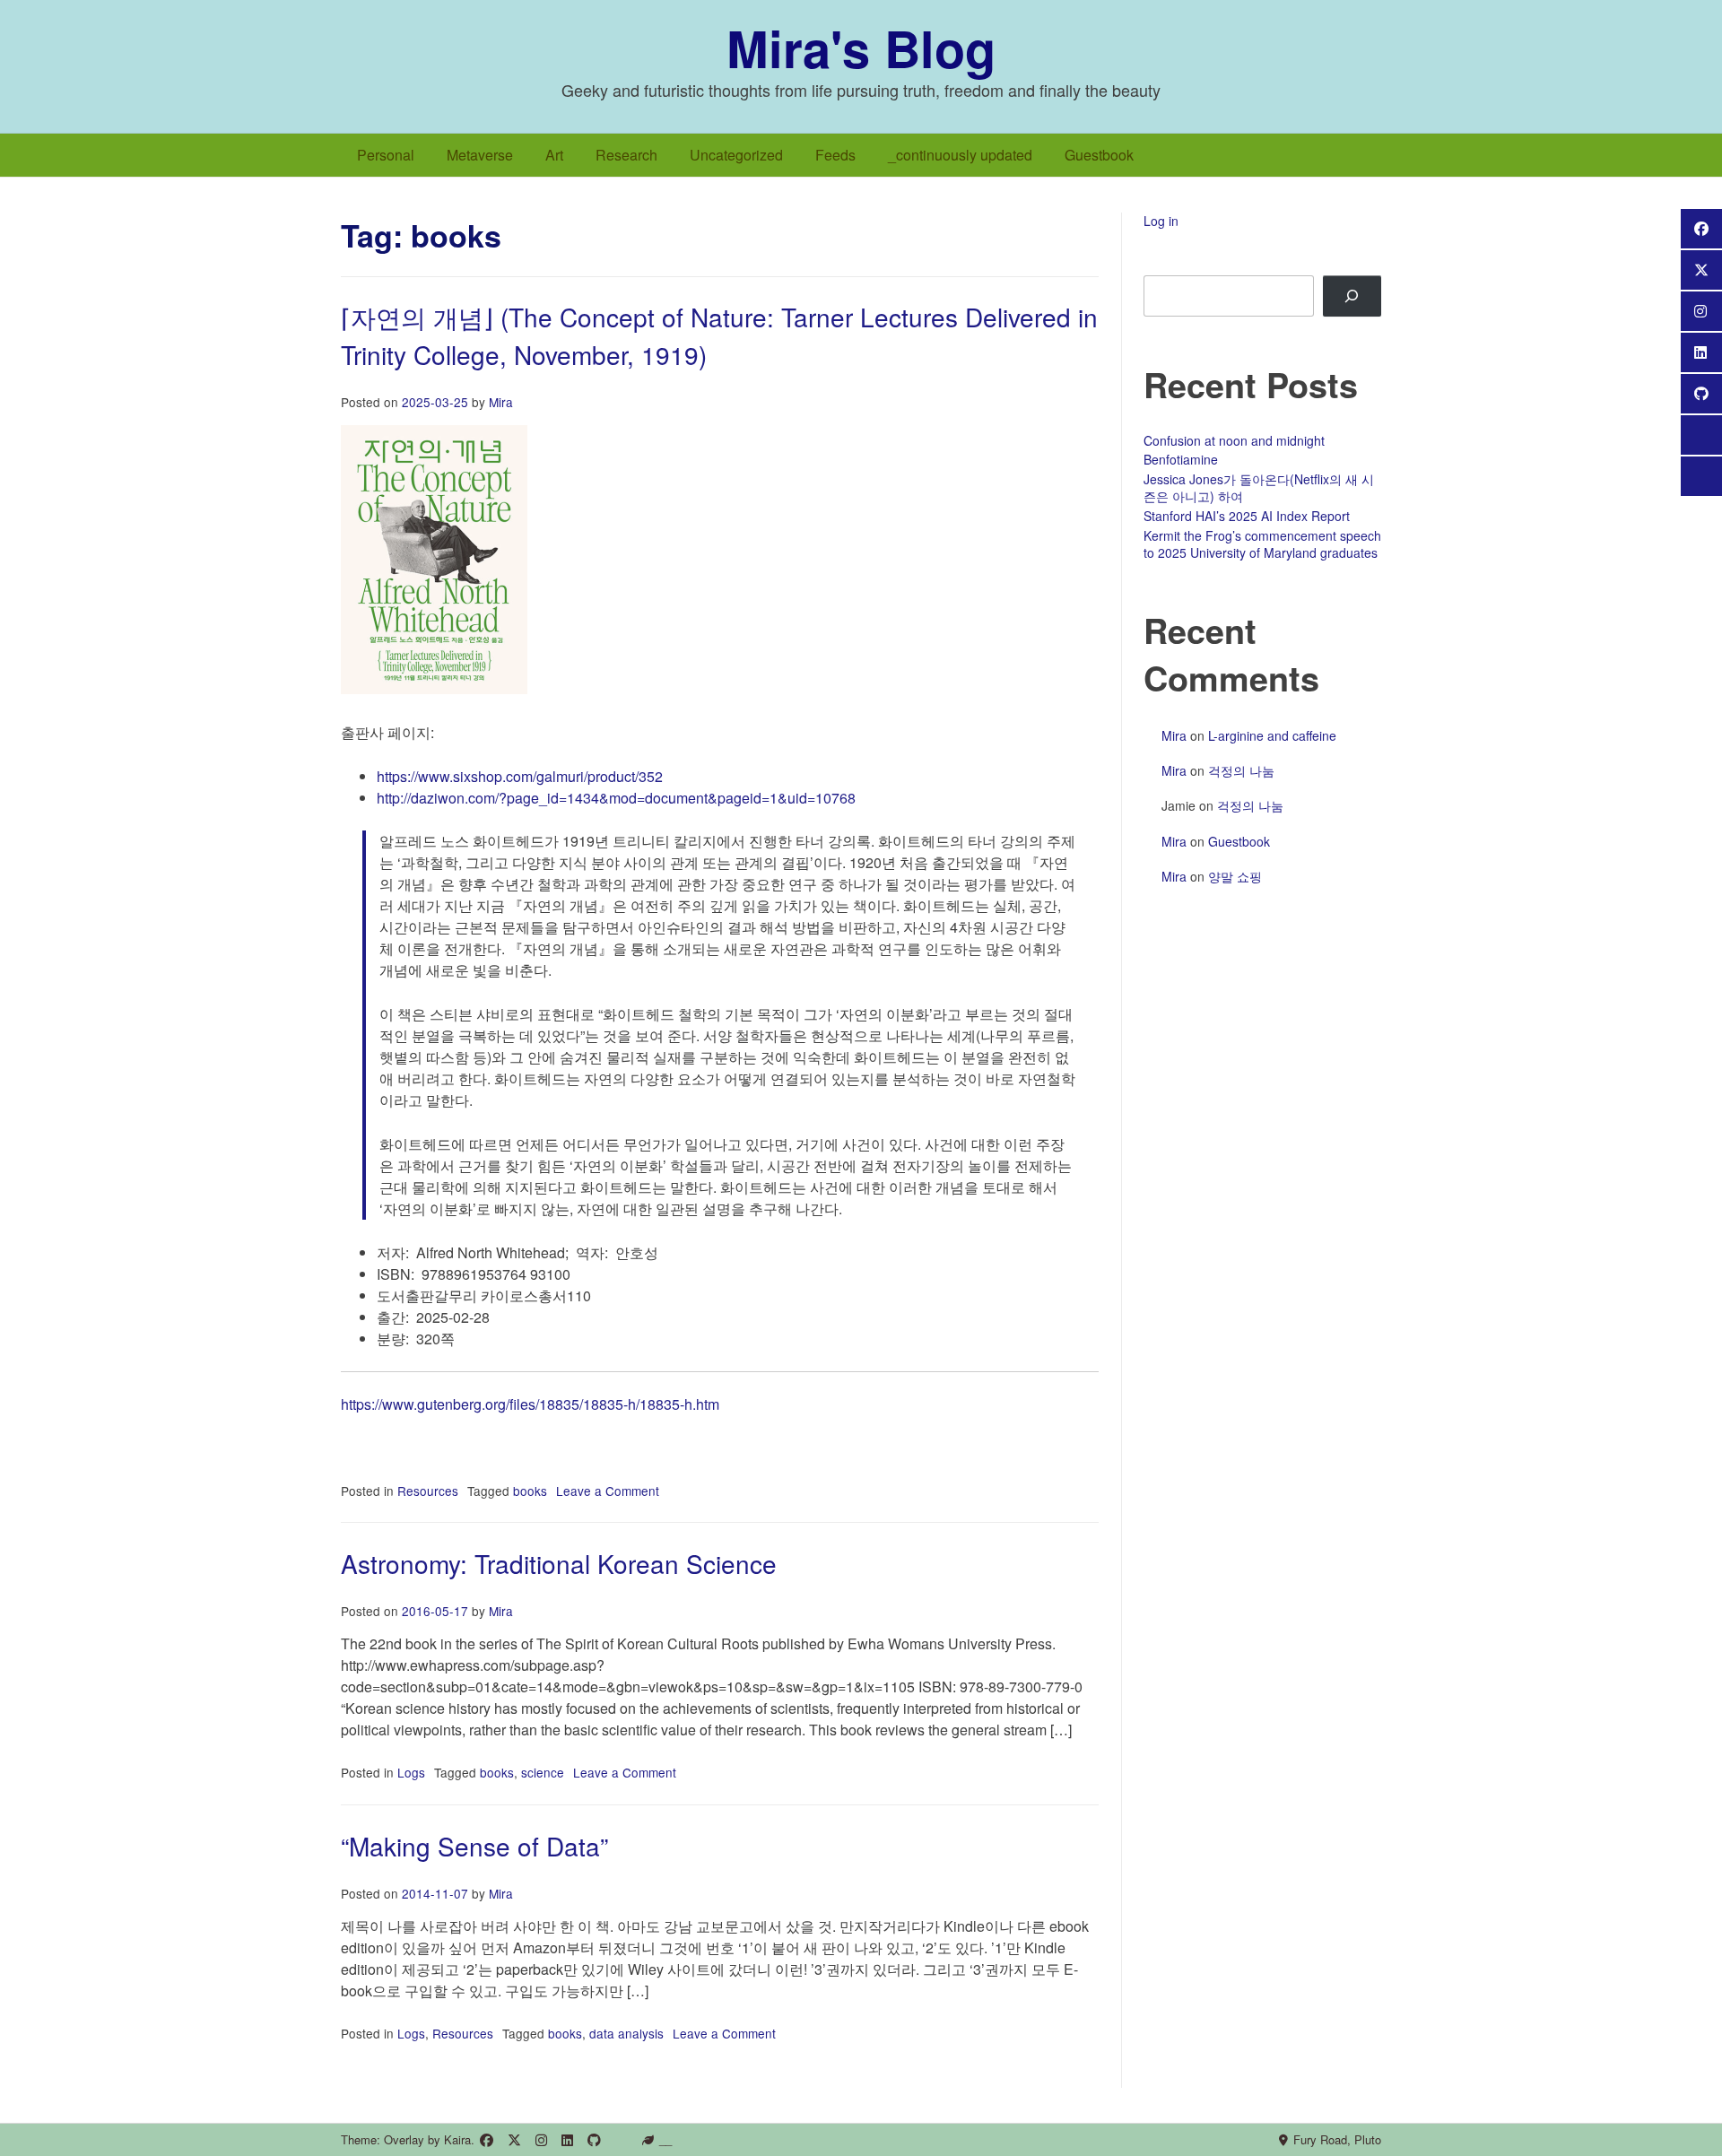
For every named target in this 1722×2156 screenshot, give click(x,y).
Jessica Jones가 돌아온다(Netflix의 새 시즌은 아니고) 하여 (1259, 488)
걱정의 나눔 (1241, 770)
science (543, 1772)
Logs (411, 1772)
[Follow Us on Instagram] (541, 2140)
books (530, 1491)
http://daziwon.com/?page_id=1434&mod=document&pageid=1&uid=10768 (616, 798)
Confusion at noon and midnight (1234, 440)
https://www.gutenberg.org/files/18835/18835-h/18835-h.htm (530, 1404)
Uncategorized (736, 155)
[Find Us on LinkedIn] (567, 2140)
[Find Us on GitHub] (594, 2140)
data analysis (626, 2033)
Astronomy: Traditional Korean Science (559, 1563)
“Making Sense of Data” (474, 1846)
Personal (386, 155)
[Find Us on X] (514, 2140)
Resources (428, 1491)
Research (626, 155)
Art (554, 155)
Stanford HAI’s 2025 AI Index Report (1247, 516)
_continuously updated (960, 155)
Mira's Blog (861, 48)
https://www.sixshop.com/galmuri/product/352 (520, 776)
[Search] (1352, 296)
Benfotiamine (1181, 459)
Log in (1161, 221)
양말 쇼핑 (1235, 876)
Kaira (457, 2139)
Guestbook (1099, 155)
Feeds (835, 155)
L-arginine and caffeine (1272, 735)
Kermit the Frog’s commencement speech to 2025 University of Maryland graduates (1262, 544)
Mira (501, 402)
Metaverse (480, 155)
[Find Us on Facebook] (487, 2140)
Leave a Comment (608, 1491)
